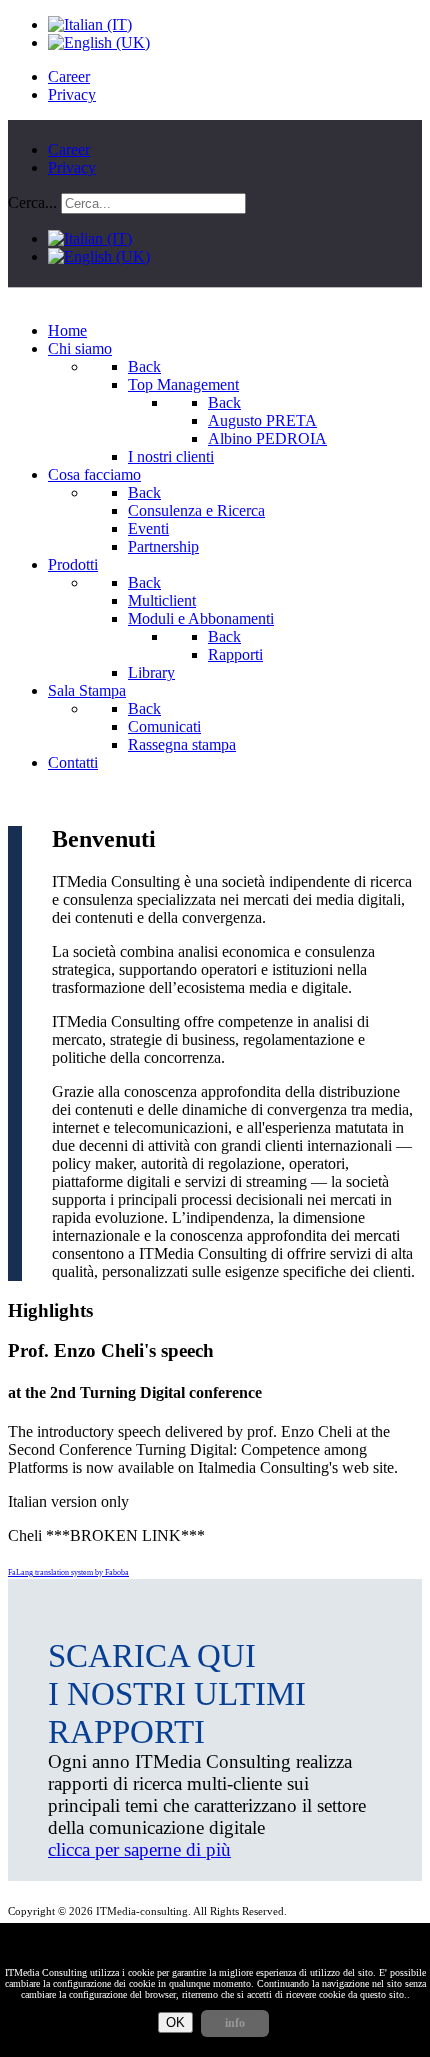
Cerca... (32, 202)
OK (175, 2022)
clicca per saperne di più (139, 1849)
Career (69, 76)
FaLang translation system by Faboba (68, 1572)
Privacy (72, 94)
